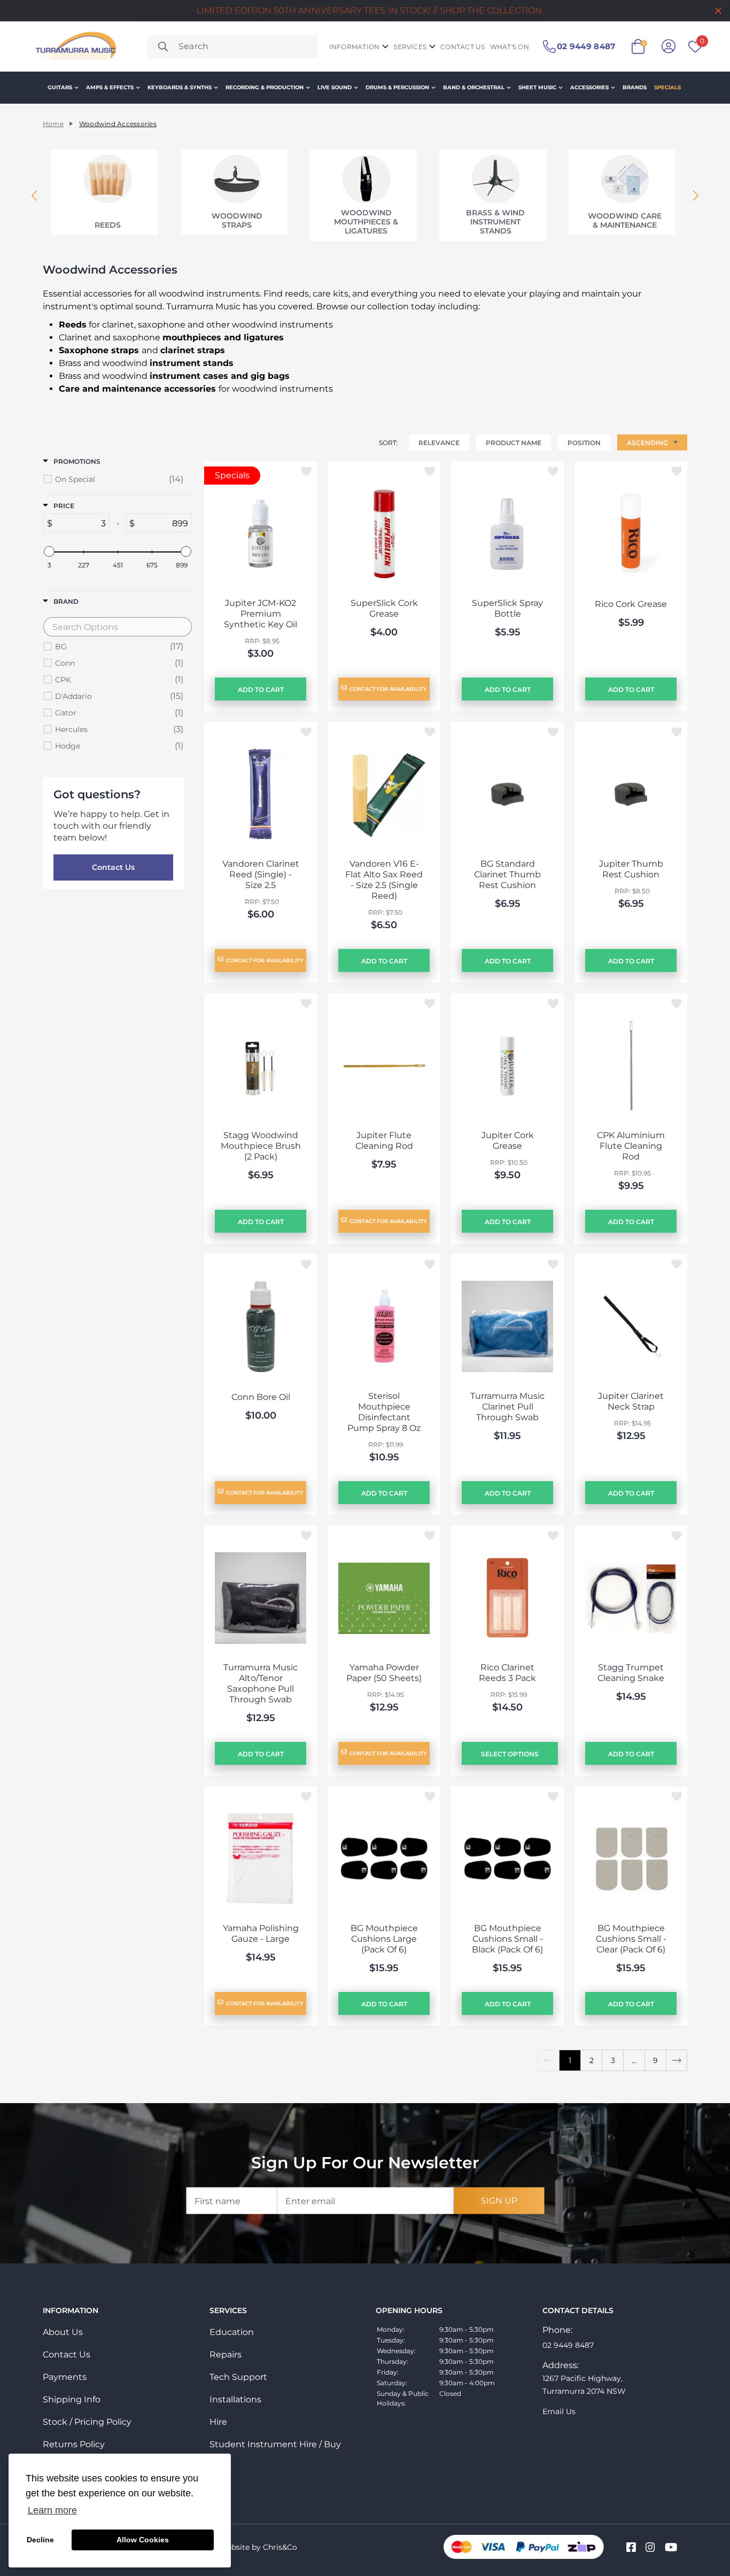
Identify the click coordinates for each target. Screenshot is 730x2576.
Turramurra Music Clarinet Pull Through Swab (507, 1407)
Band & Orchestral (474, 87)
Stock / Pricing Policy (87, 2422)
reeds (297, 294)
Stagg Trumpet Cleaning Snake (631, 1673)
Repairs (226, 2355)
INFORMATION (355, 47)
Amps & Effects (110, 87)
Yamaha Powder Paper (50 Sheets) (384, 1673)
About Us (63, 2332)
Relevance (439, 443)
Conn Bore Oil (261, 1397)
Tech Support (238, 2377)
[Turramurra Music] (75, 46)
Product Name (514, 443)
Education (232, 2332)
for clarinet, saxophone (122, 325)
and (142, 350)
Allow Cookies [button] (143, 2540)
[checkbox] (119, 479)
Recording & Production (265, 87)
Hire (218, 2422)
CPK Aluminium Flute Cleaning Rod (631, 1146)
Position (584, 443)
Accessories (589, 87)
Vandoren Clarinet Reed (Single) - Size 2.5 (261, 874)
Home (53, 124)
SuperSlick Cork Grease (384, 608)
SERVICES (410, 47)
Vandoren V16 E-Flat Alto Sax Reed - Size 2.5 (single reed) (384, 880)
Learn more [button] (52, 2510)
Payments (65, 2377)
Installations (235, 2399)
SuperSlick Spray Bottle (507, 608)
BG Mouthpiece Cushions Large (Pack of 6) (384, 1939)
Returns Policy (74, 2444)
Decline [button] (40, 2540)
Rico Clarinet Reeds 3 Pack (507, 1673)
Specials (667, 87)
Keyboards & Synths (180, 87)
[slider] (49, 551)
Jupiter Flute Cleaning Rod (384, 1141)
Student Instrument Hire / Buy (275, 2444)
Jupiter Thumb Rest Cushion (631, 869)
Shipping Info (72, 2399)
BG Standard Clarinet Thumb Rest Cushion (507, 874)
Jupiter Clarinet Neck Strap (631, 1401)
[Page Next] (677, 2060)
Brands (635, 87)
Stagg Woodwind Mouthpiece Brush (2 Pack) (261, 1146)
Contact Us (113, 867)
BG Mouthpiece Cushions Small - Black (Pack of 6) (507, 1939)
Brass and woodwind (146, 363)
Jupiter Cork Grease (508, 1141)
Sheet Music (537, 87)
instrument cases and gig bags (220, 376)
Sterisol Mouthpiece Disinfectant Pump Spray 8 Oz (384, 1412)
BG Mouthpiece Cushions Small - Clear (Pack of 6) (631, 1939)
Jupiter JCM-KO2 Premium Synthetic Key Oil (261, 614)
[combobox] (233, 46)
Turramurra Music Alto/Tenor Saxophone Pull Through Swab (261, 1683)
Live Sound (335, 87)
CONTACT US (463, 47)
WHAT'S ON (510, 47)
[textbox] (81, 523)
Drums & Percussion (397, 87)
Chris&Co (280, 2547)
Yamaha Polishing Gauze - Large (261, 1933)
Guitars (60, 87)
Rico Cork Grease (631, 604)
